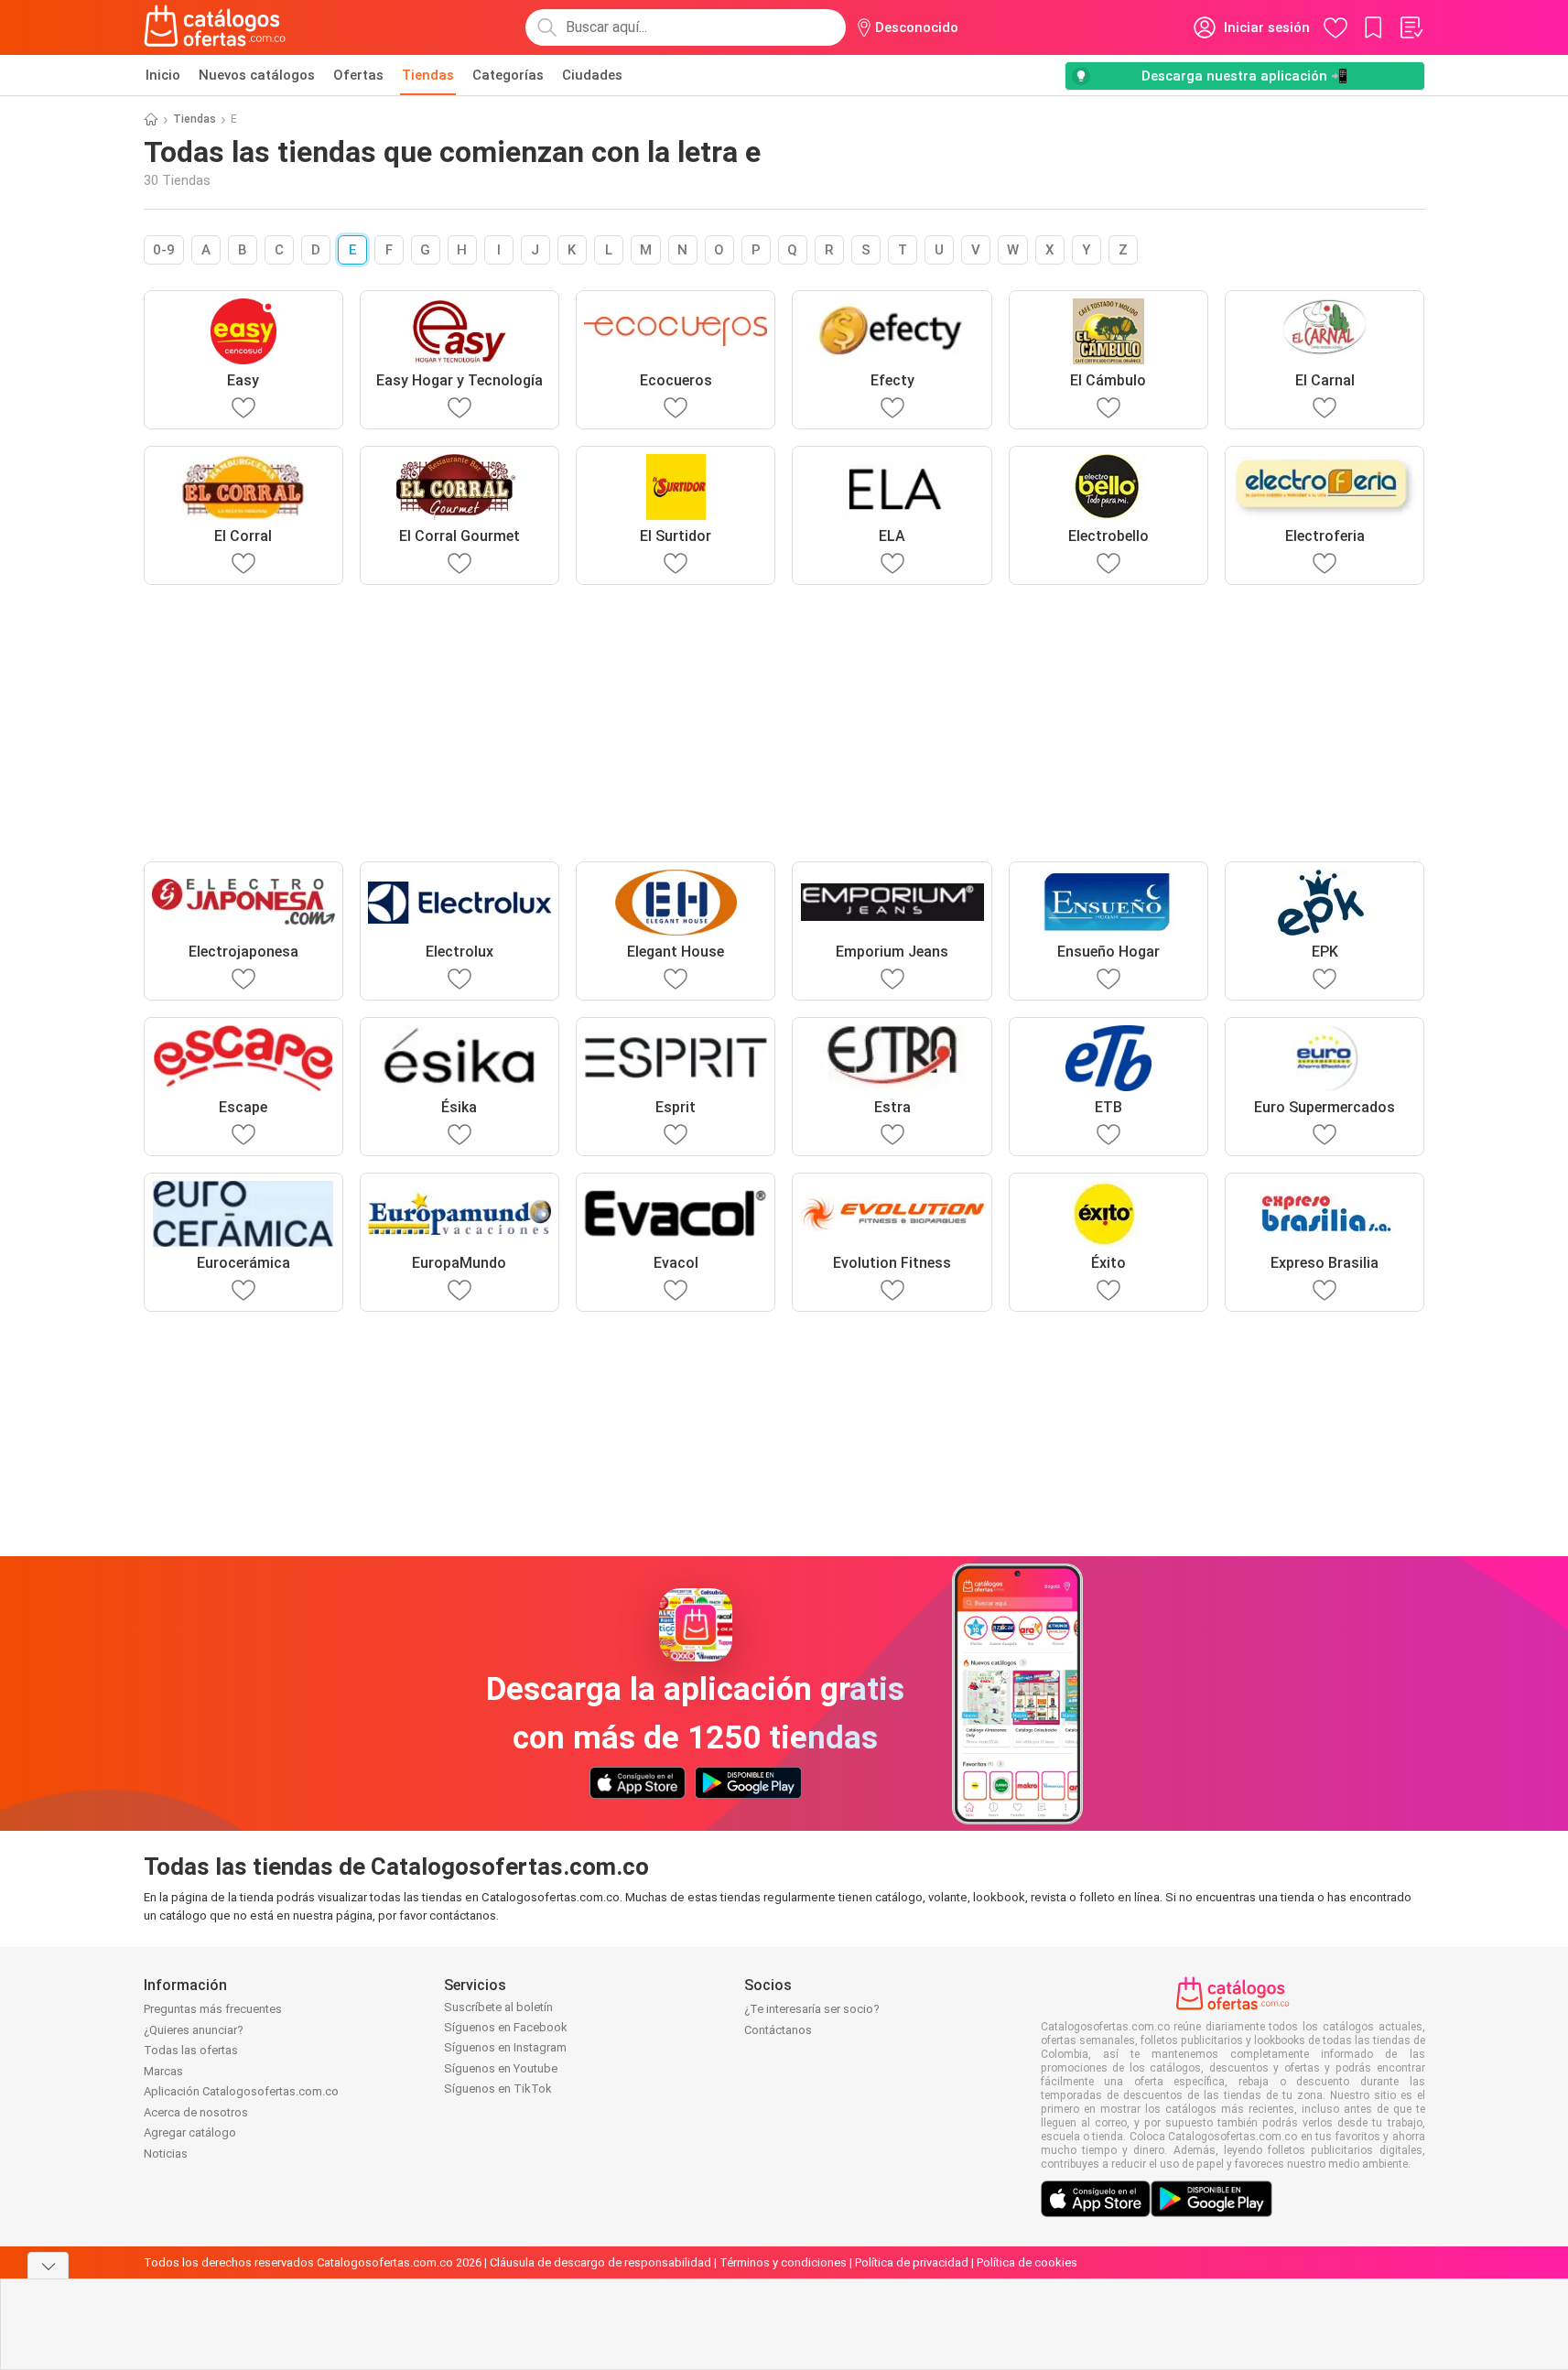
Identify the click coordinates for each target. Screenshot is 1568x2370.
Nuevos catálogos (257, 75)
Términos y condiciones (783, 2262)
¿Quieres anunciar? (194, 2030)
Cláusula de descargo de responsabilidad (600, 2262)
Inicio (163, 75)
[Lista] (1411, 27)
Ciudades (592, 75)
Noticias (166, 2154)
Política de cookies (1027, 2262)
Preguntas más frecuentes (213, 2009)
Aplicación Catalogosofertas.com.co (241, 2091)
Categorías (508, 75)
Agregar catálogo (190, 2132)
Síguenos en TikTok (498, 2089)
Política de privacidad (912, 2262)
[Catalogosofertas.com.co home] (215, 27)
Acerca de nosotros (196, 2112)
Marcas (163, 2071)
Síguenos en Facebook (506, 2027)
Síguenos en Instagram (505, 2047)
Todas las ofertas (191, 2050)
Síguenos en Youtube (501, 2068)
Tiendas (428, 75)
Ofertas (358, 75)
